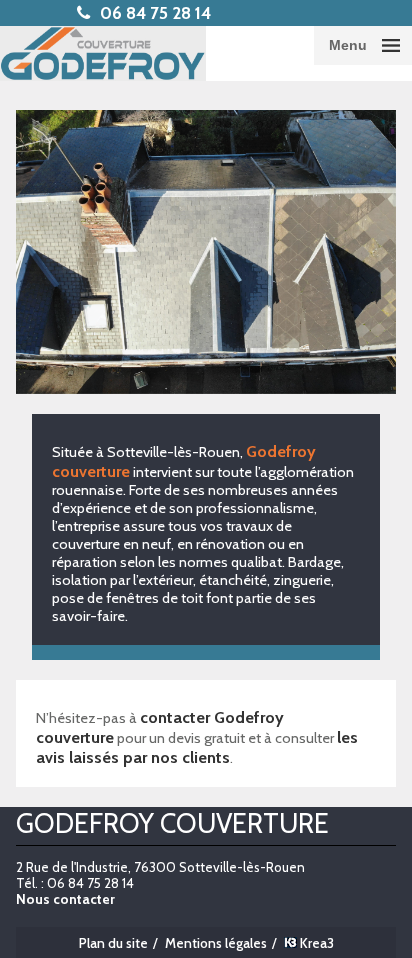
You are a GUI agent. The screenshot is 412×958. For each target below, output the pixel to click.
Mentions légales (216, 943)
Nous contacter (65, 899)
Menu (348, 45)
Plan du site (113, 943)
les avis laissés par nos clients (197, 747)
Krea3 (315, 943)
